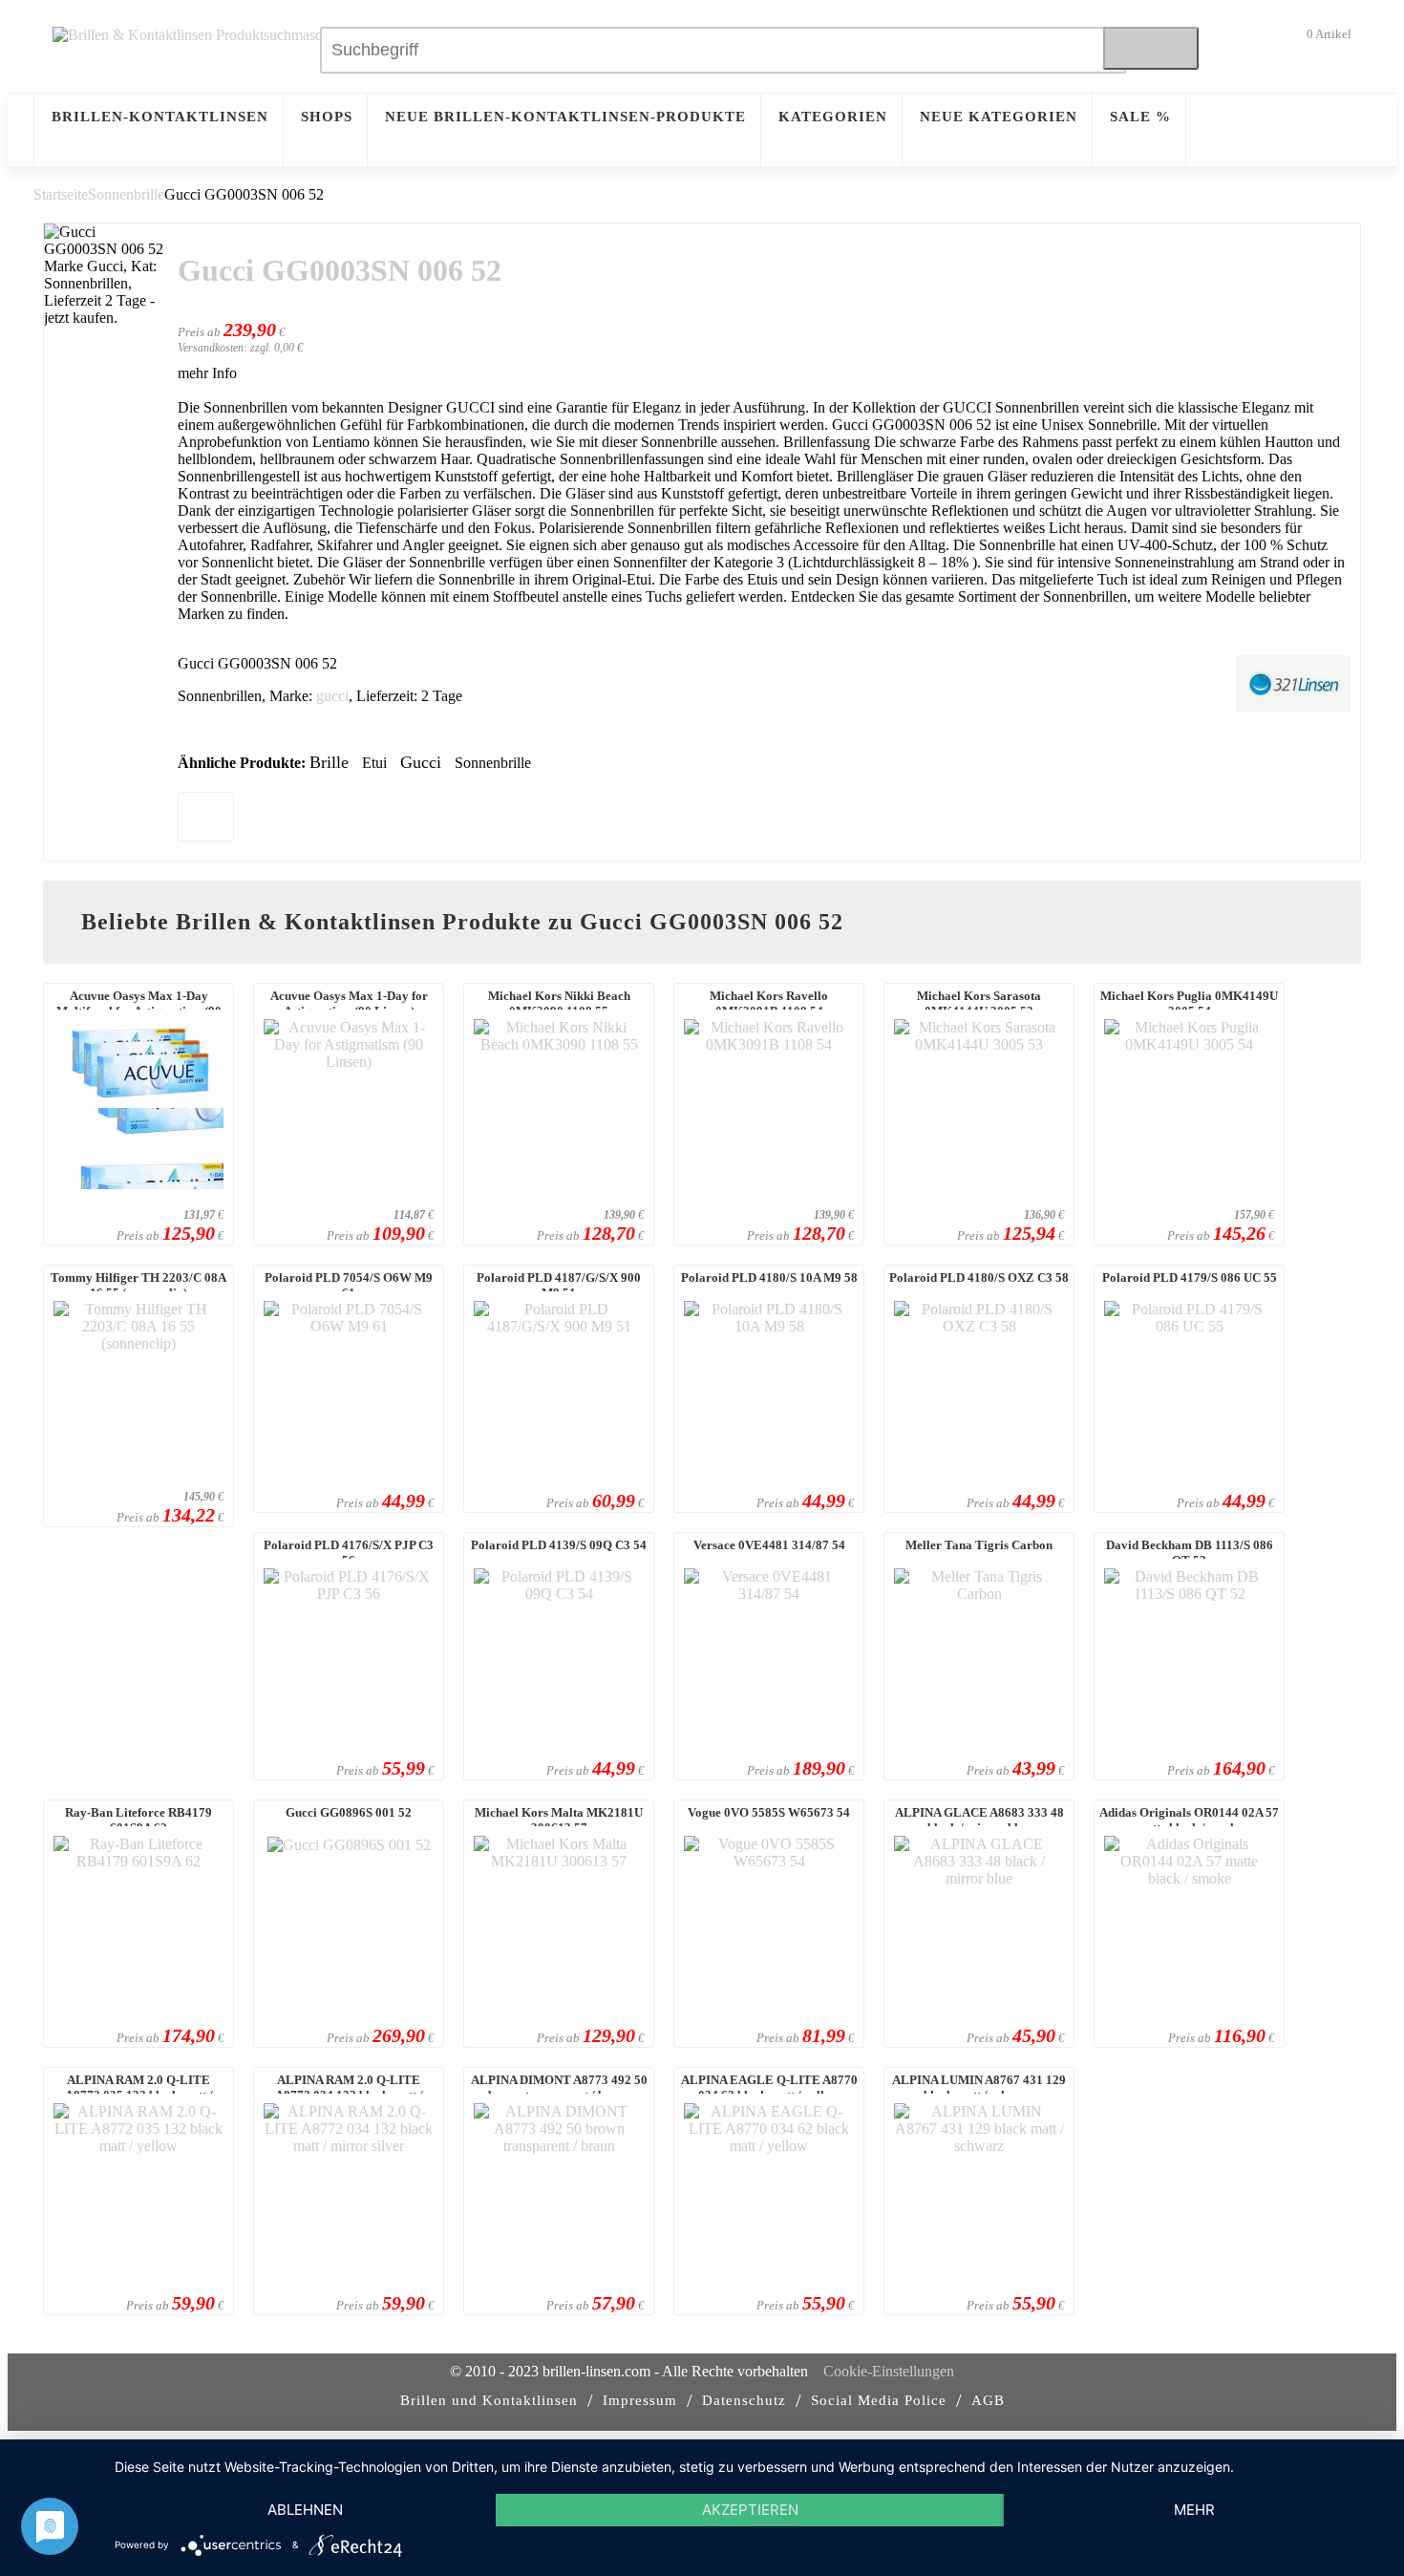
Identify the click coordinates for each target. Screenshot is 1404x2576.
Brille (329, 762)
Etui (374, 763)
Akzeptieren (750, 2510)
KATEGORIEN (833, 117)
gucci (332, 696)
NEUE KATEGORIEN (999, 117)
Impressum (640, 2400)
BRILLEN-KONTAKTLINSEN (160, 117)
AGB (988, 2400)
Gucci (421, 762)
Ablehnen (305, 2510)
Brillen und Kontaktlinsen (489, 2400)
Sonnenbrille (126, 194)
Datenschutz (744, 2400)
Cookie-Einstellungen (889, 2371)
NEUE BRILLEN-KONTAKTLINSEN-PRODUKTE (565, 117)
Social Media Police (879, 2400)
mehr (1194, 2510)
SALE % (1140, 117)
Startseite (61, 194)
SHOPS (327, 117)
